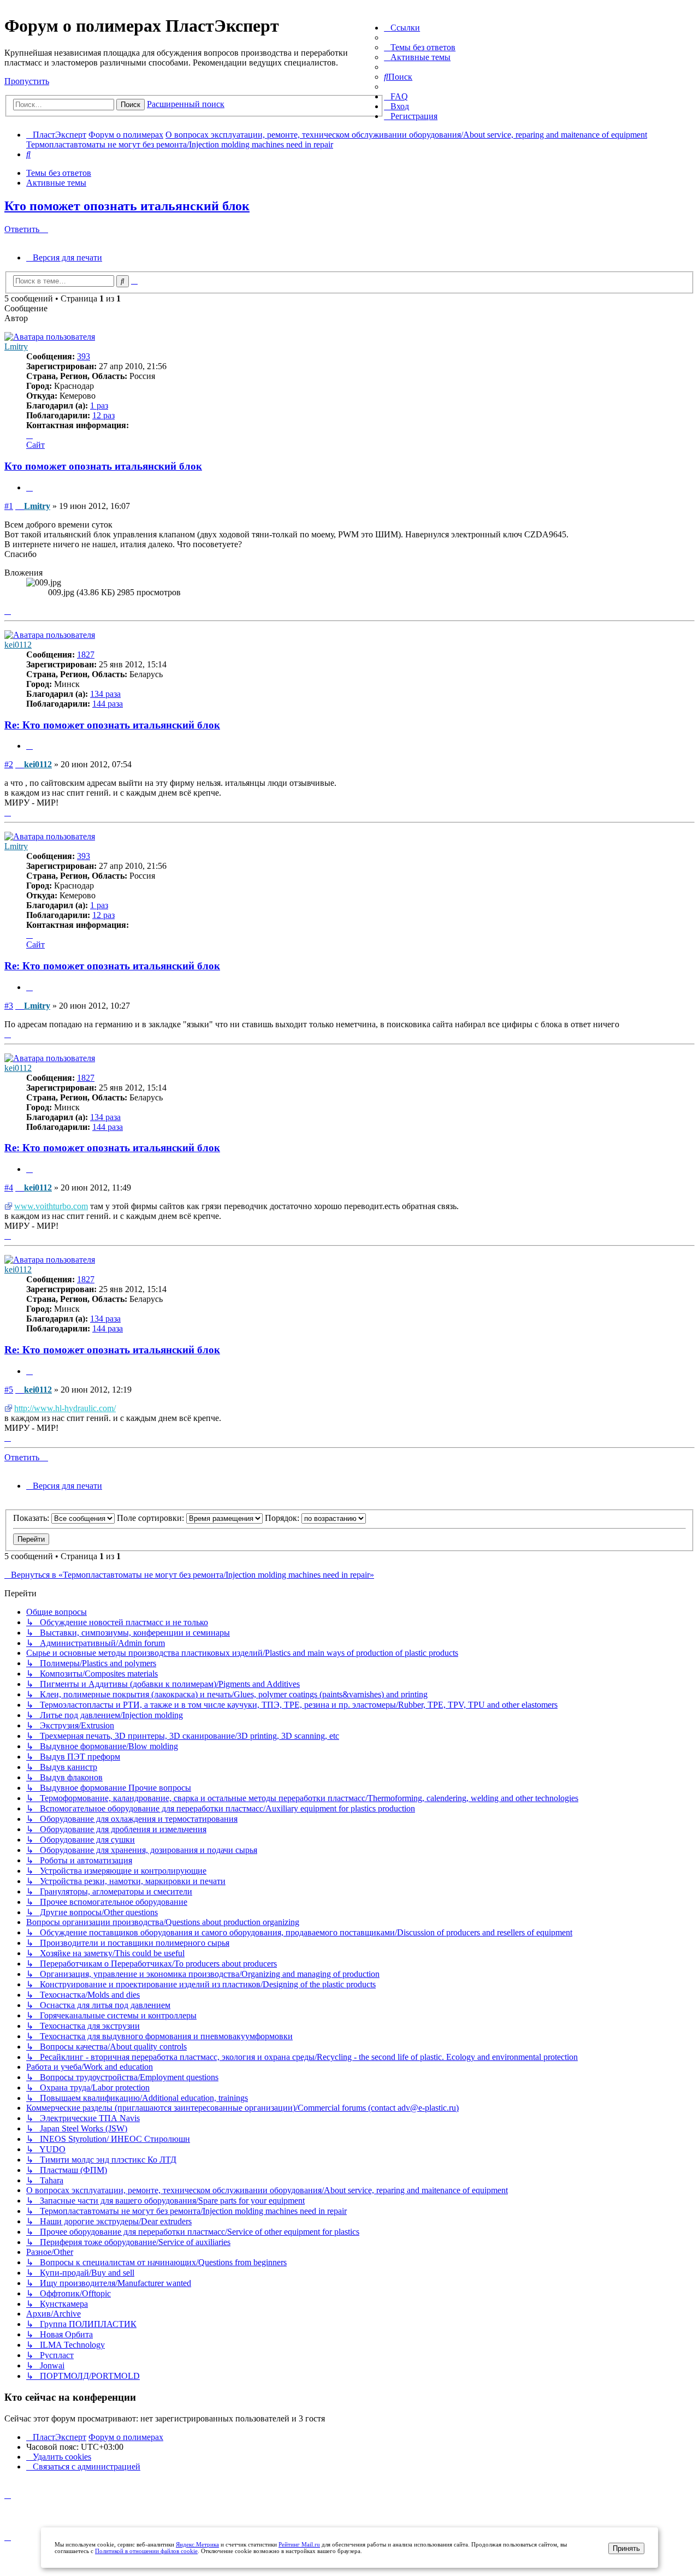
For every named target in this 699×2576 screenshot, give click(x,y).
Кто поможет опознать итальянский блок (127, 206)
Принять (626, 2548)
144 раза (108, 704)
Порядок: (283, 1518)
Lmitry (16, 347)
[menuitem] (420, 47)
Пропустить (27, 81)
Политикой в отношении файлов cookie (146, 2551)
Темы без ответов (59, 173)
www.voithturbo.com (51, 1206)
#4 (9, 1188)
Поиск (131, 105)
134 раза (105, 694)
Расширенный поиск (186, 104)
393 (84, 356)
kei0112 (18, 645)
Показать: (32, 1518)
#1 (9, 506)
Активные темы (56, 183)
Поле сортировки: (152, 1518)
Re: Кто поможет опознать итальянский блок (112, 725)
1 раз (99, 405)
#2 (9, 764)
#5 (9, 1390)
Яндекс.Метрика (197, 2544)
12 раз (103, 415)
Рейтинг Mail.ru (299, 2544)
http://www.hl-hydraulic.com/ (65, 1408)
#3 (9, 1006)
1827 (86, 655)
